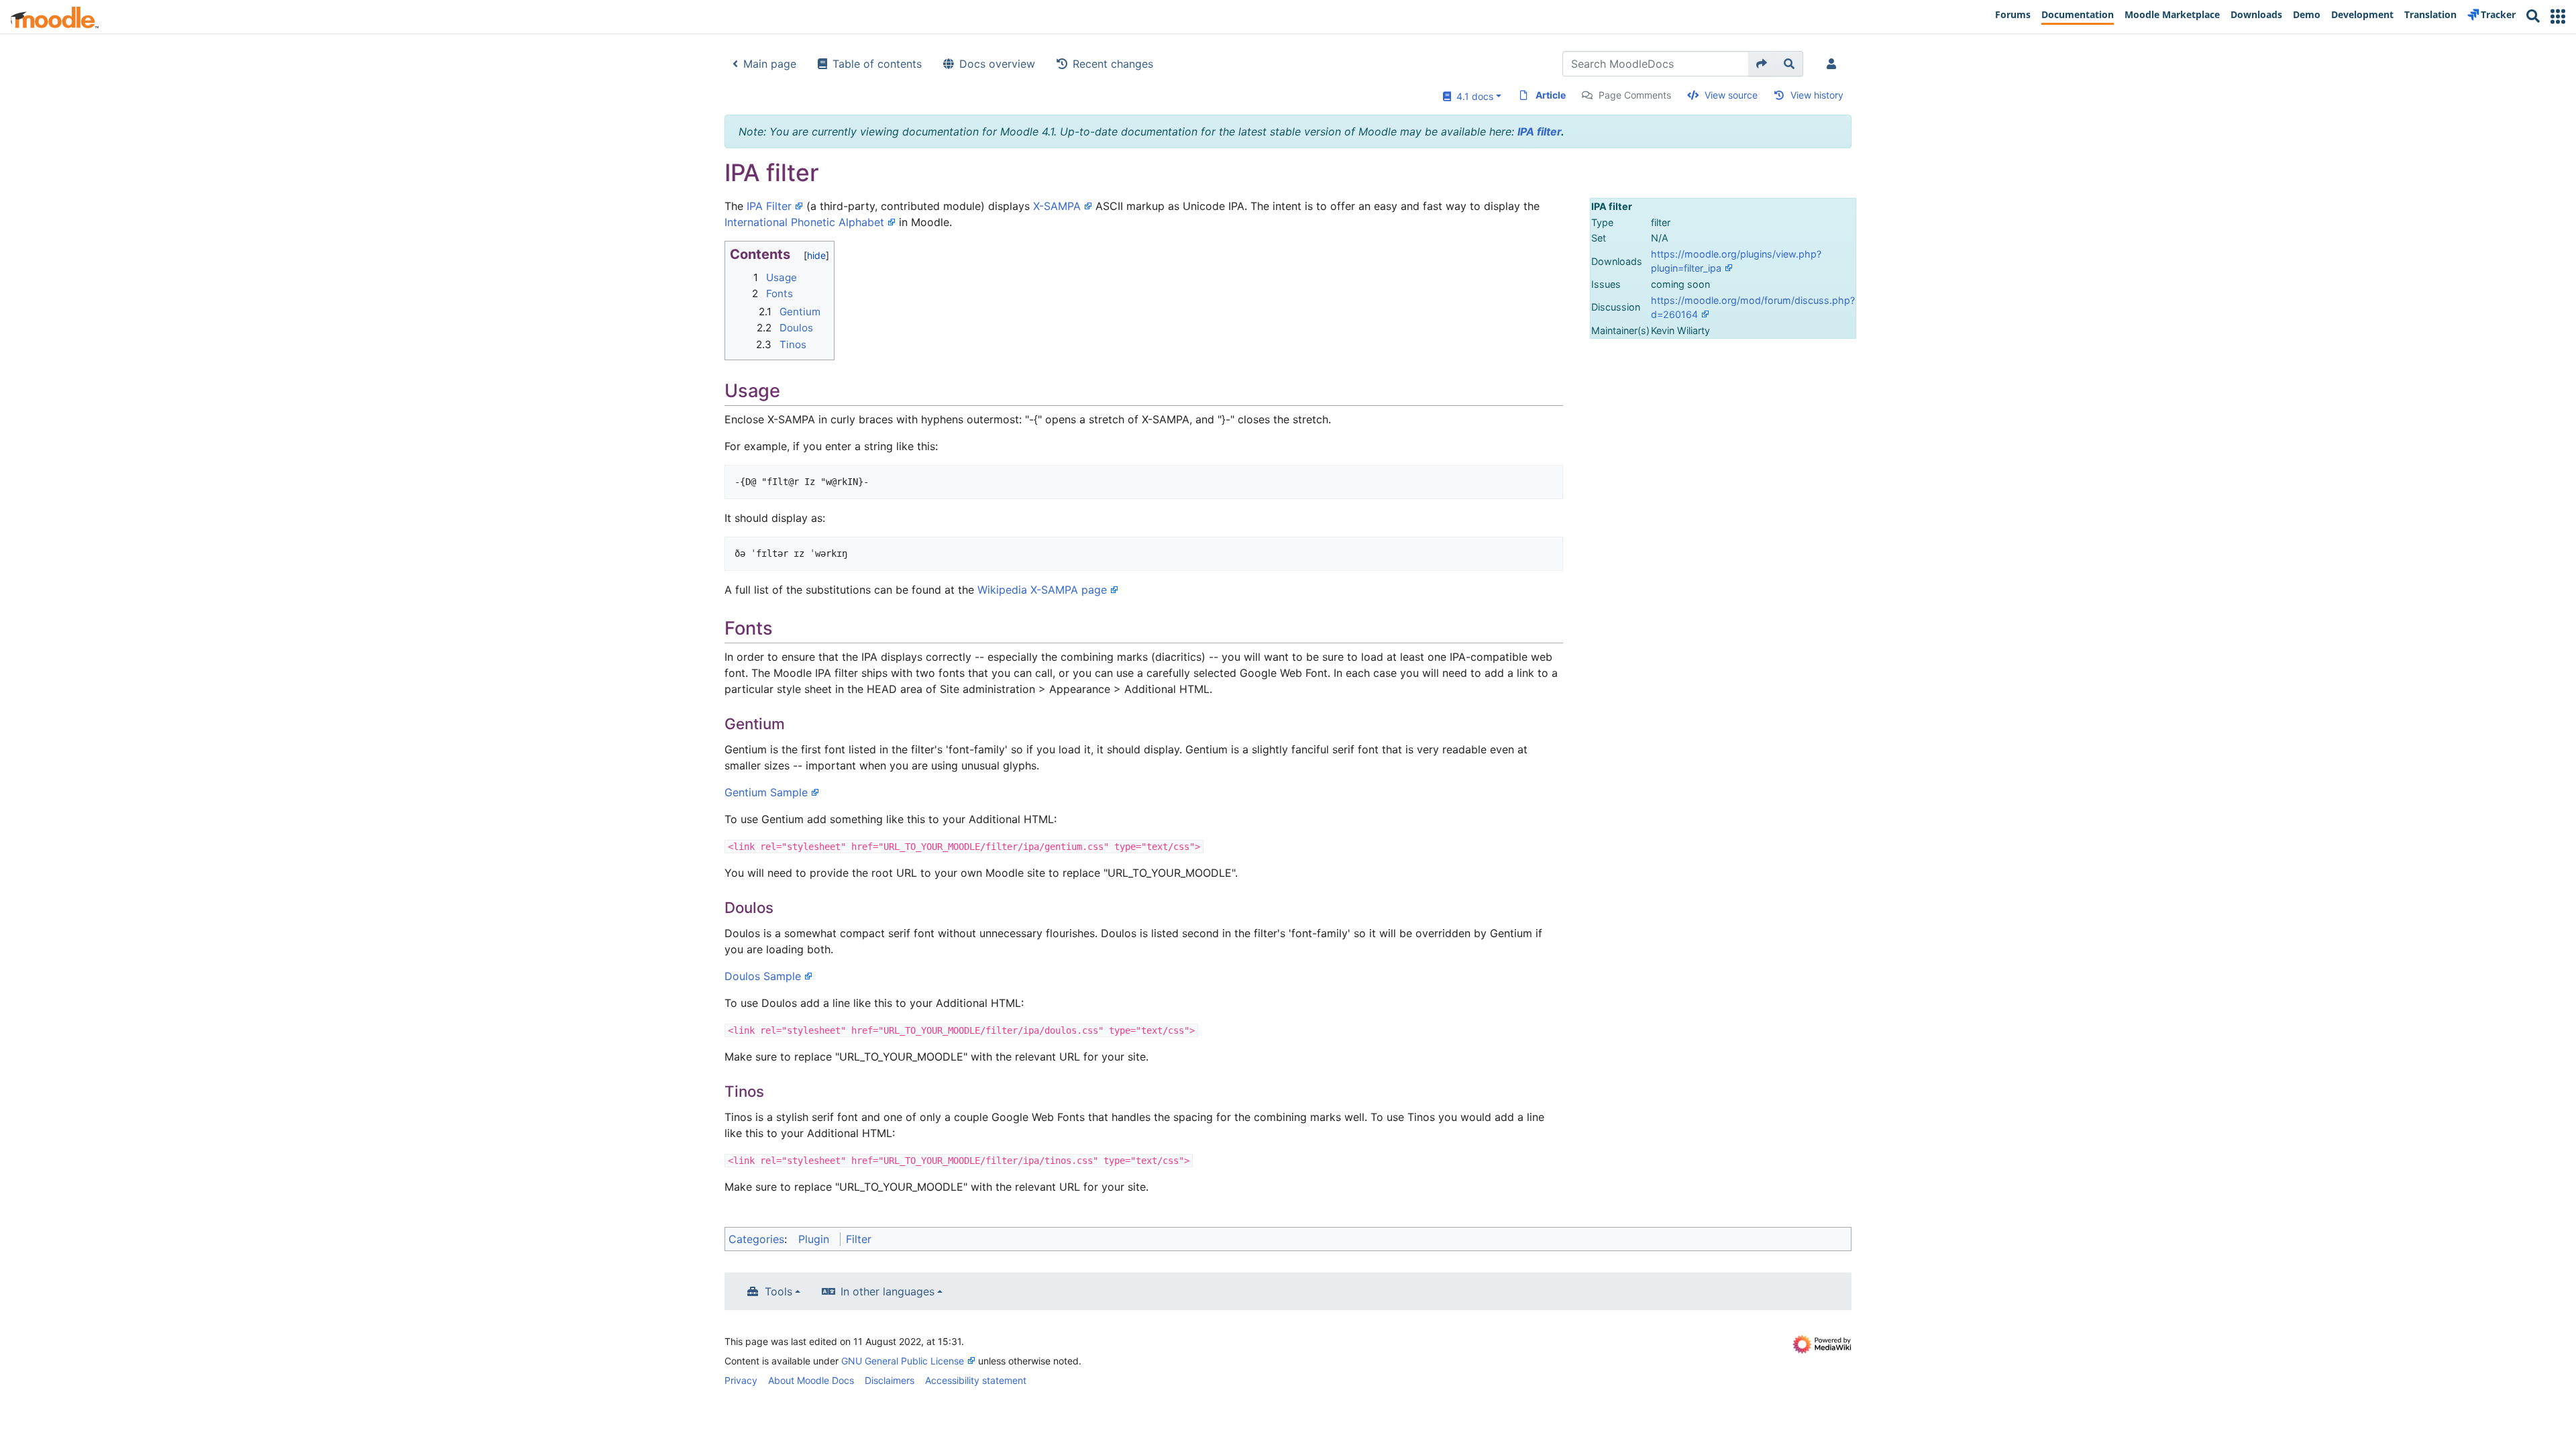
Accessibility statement (976, 1380)
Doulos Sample (763, 976)
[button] (2558, 16)
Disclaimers (890, 1380)
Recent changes (1113, 64)
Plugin (814, 1239)
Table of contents (877, 64)
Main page (770, 64)
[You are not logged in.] (1834, 64)
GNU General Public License (903, 1361)
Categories (756, 1239)
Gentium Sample (766, 792)
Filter (859, 1239)
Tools (779, 1291)
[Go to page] (1762, 64)
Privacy (741, 1380)
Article (1551, 95)
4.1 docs (1472, 96)
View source (1731, 95)
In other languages (888, 1291)
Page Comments (1635, 95)
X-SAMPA (1057, 206)
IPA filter (1539, 131)
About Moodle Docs (811, 1380)
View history (1817, 95)
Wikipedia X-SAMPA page (1042, 590)
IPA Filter (769, 206)
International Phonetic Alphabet (804, 222)
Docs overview (997, 64)
